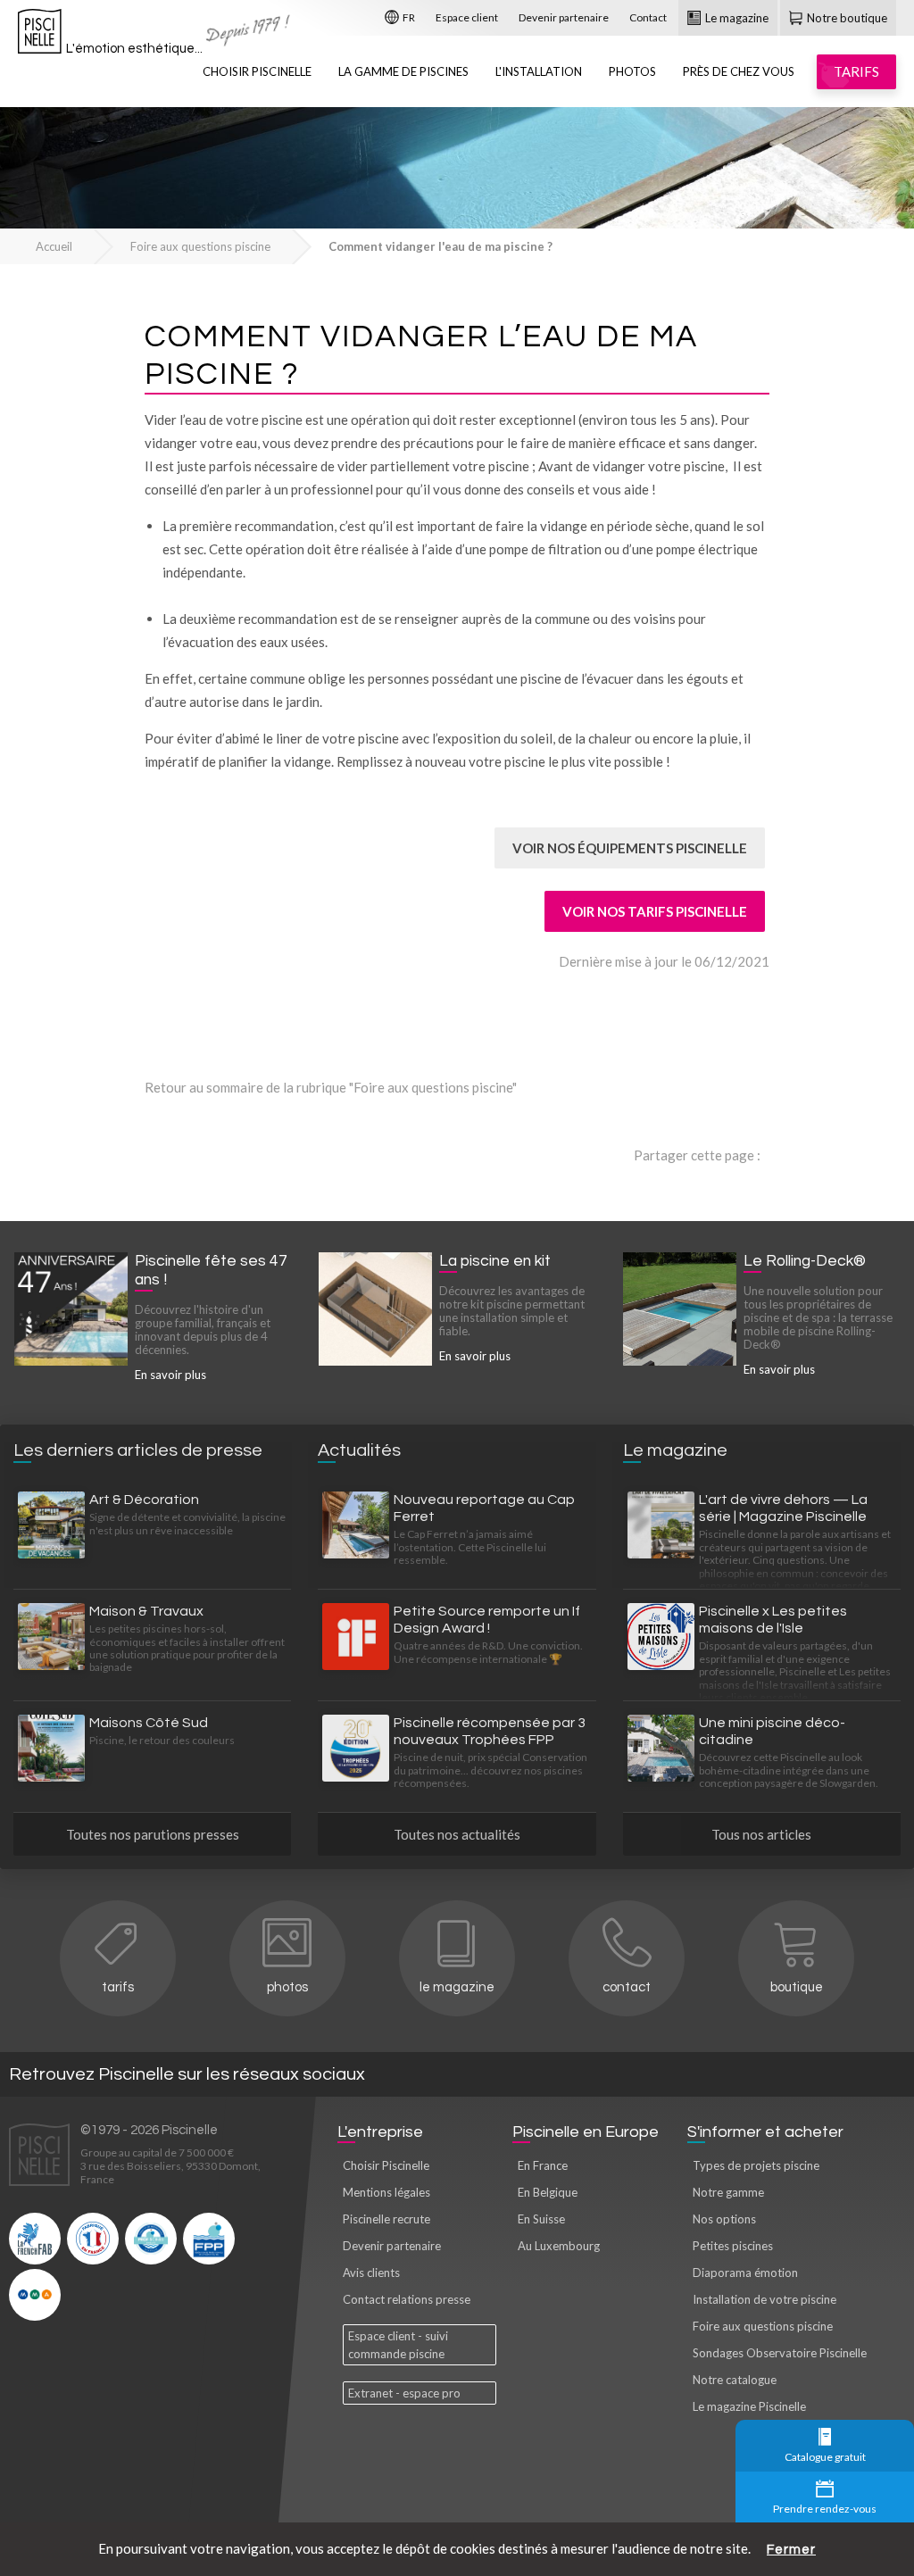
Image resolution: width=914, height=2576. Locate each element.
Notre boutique (846, 18)
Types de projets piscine (756, 2165)
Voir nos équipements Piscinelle (630, 848)
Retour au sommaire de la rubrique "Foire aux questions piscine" (331, 1087)
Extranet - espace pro (404, 2393)
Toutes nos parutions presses (153, 1834)
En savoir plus (170, 1375)
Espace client (467, 17)
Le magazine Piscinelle (749, 2406)
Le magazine (735, 18)
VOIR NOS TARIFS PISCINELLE (655, 911)
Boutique (797, 1987)
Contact (648, 17)
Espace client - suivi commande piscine (398, 2345)
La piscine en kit (495, 1261)
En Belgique (548, 2192)
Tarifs (118, 1987)
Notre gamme (728, 2192)
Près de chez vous (739, 71)
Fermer (791, 2550)
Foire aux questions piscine (200, 246)
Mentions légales (386, 2192)
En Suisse (541, 2219)
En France (543, 2165)
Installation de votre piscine (764, 2299)
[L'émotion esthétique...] (40, 36)
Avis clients (371, 2273)
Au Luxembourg (559, 2246)
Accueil (54, 246)
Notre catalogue (735, 2380)
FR (408, 17)
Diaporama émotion (745, 2273)
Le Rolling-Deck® (805, 1261)
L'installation (539, 71)
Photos (632, 71)
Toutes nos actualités (457, 1834)
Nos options (724, 2219)
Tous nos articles (761, 1834)
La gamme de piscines (403, 71)
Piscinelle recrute (386, 2219)
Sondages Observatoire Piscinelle (780, 2353)
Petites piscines (733, 2246)
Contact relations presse (407, 2299)
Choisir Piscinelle (257, 71)
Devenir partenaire (564, 17)
